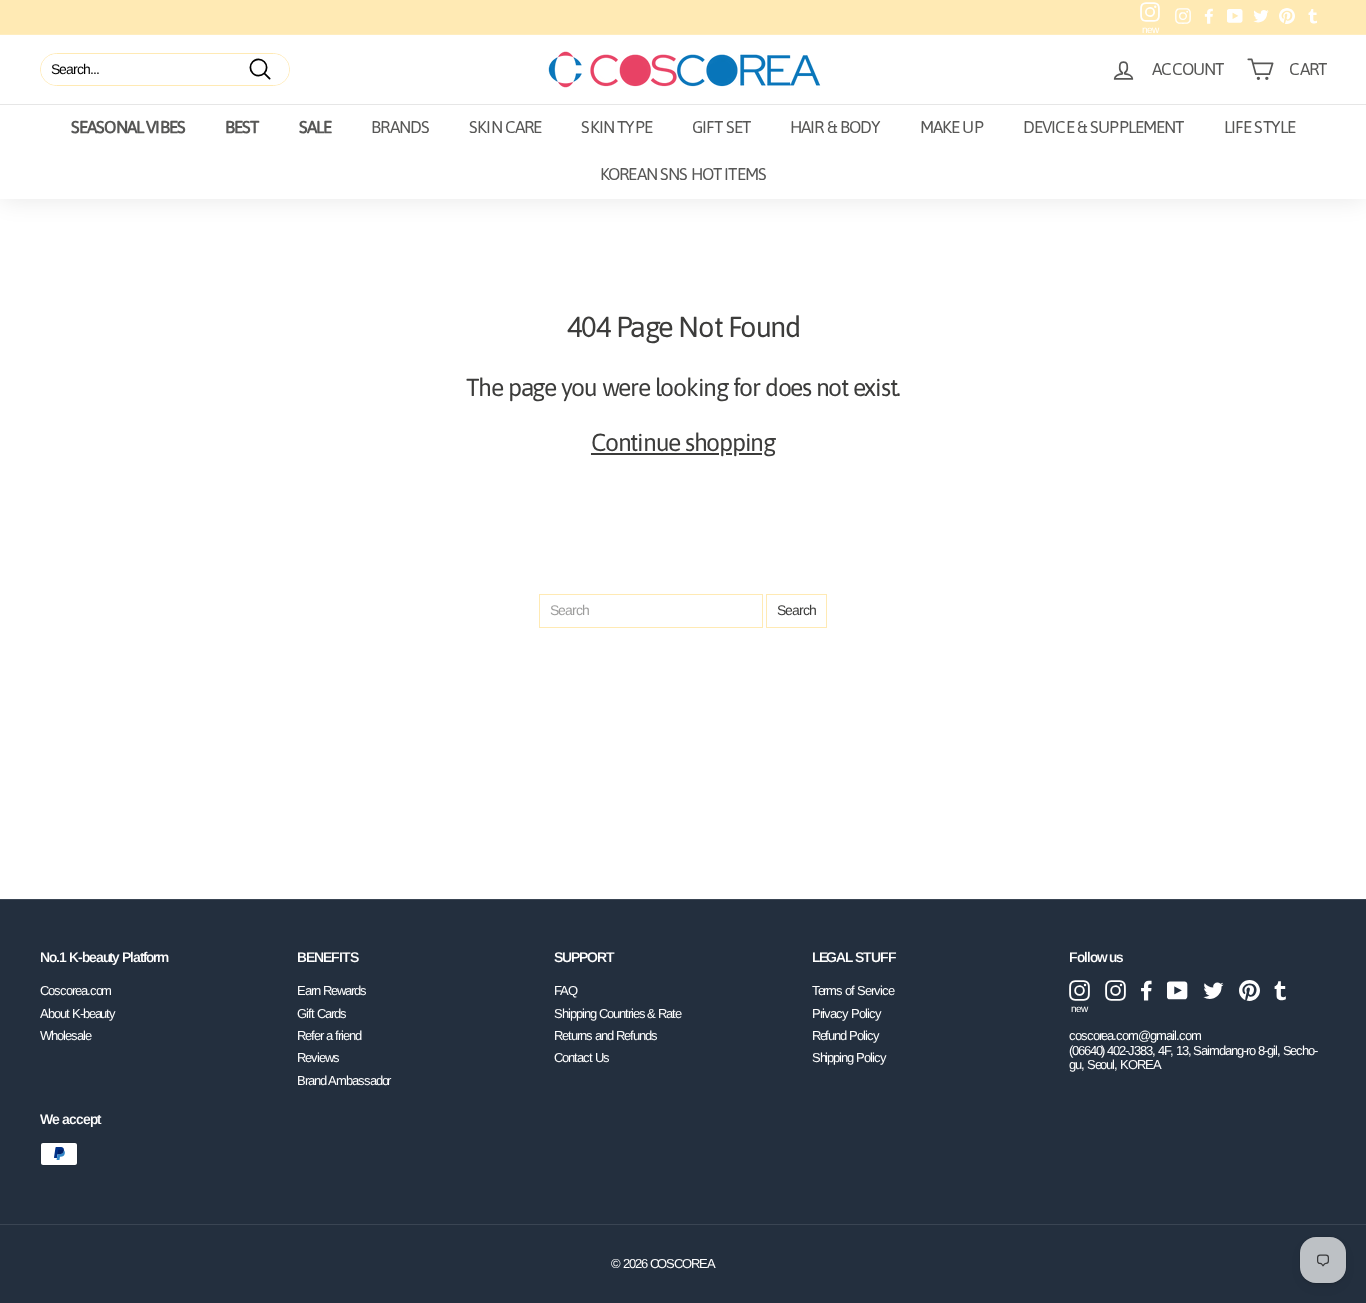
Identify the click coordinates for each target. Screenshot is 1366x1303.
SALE (315, 127)
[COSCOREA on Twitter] (1213, 990)
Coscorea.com (75, 990)
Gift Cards (321, 1013)
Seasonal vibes (128, 127)
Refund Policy (845, 1035)
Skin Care (505, 127)
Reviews (318, 1057)
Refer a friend (328, 1035)
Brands (400, 127)
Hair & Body (835, 127)
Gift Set (721, 127)
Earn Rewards (331, 990)
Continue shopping (683, 442)
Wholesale (65, 1035)
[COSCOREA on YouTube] (1177, 990)
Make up (951, 127)
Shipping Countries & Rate (617, 1013)
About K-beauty (77, 1013)
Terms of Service (853, 990)
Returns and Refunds (605, 1035)
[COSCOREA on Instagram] (1115, 990)
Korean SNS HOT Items (683, 174)
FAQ (565, 990)
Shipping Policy (849, 1057)
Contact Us (581, 1057)
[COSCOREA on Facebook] (1146, 990)
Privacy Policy (846, 1013)
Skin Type (616, 127)
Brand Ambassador (343, 1080)
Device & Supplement (1103, 127)
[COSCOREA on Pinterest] (1249, 990)
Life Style (1260, 127)
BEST (242, 127)
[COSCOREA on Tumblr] (1280, 990)
